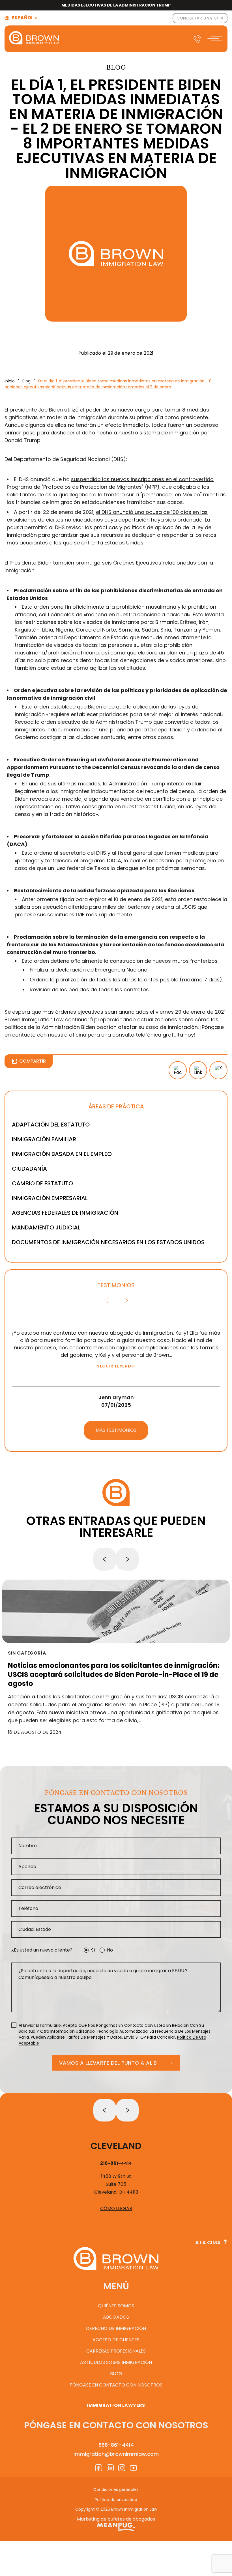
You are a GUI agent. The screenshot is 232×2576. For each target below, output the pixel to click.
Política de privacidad (116, 2500)
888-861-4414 (116, 2445)
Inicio (10, 381)
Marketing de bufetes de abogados (116, 2519)
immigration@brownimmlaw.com (116, 2454)
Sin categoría (27, 1653)
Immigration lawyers (116, 2405)
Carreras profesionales (116, 2351)
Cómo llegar (116, 2208)
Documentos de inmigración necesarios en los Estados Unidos (108, 1242)
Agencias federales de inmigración (65, 1213)
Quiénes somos (116, 2306)
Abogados (116, 2317)
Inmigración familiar (44, 1139)
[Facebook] (178, 1070)
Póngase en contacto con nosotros (116, 2385)
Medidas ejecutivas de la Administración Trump (116, 5)
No (110, 1950)
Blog (26, 381)
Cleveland (116, 2146)
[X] (218, 1070)
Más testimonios (116, 1430)
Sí (93, 1950)
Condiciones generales (116, 2489)
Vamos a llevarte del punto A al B (108, 2063)
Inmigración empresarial (50, 1198)
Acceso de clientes (116, 2340)
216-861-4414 (116, 2163)
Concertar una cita (200, 18)
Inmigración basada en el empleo (62, 1154)
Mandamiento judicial (46, 1227)
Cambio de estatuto (42, 1183)
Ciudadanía (29, 1169)
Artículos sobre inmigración (116, 2362)
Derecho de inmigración (116, 2328)
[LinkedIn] (198, 1070)
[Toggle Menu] (216, 39)
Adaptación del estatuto (51, 1125)
